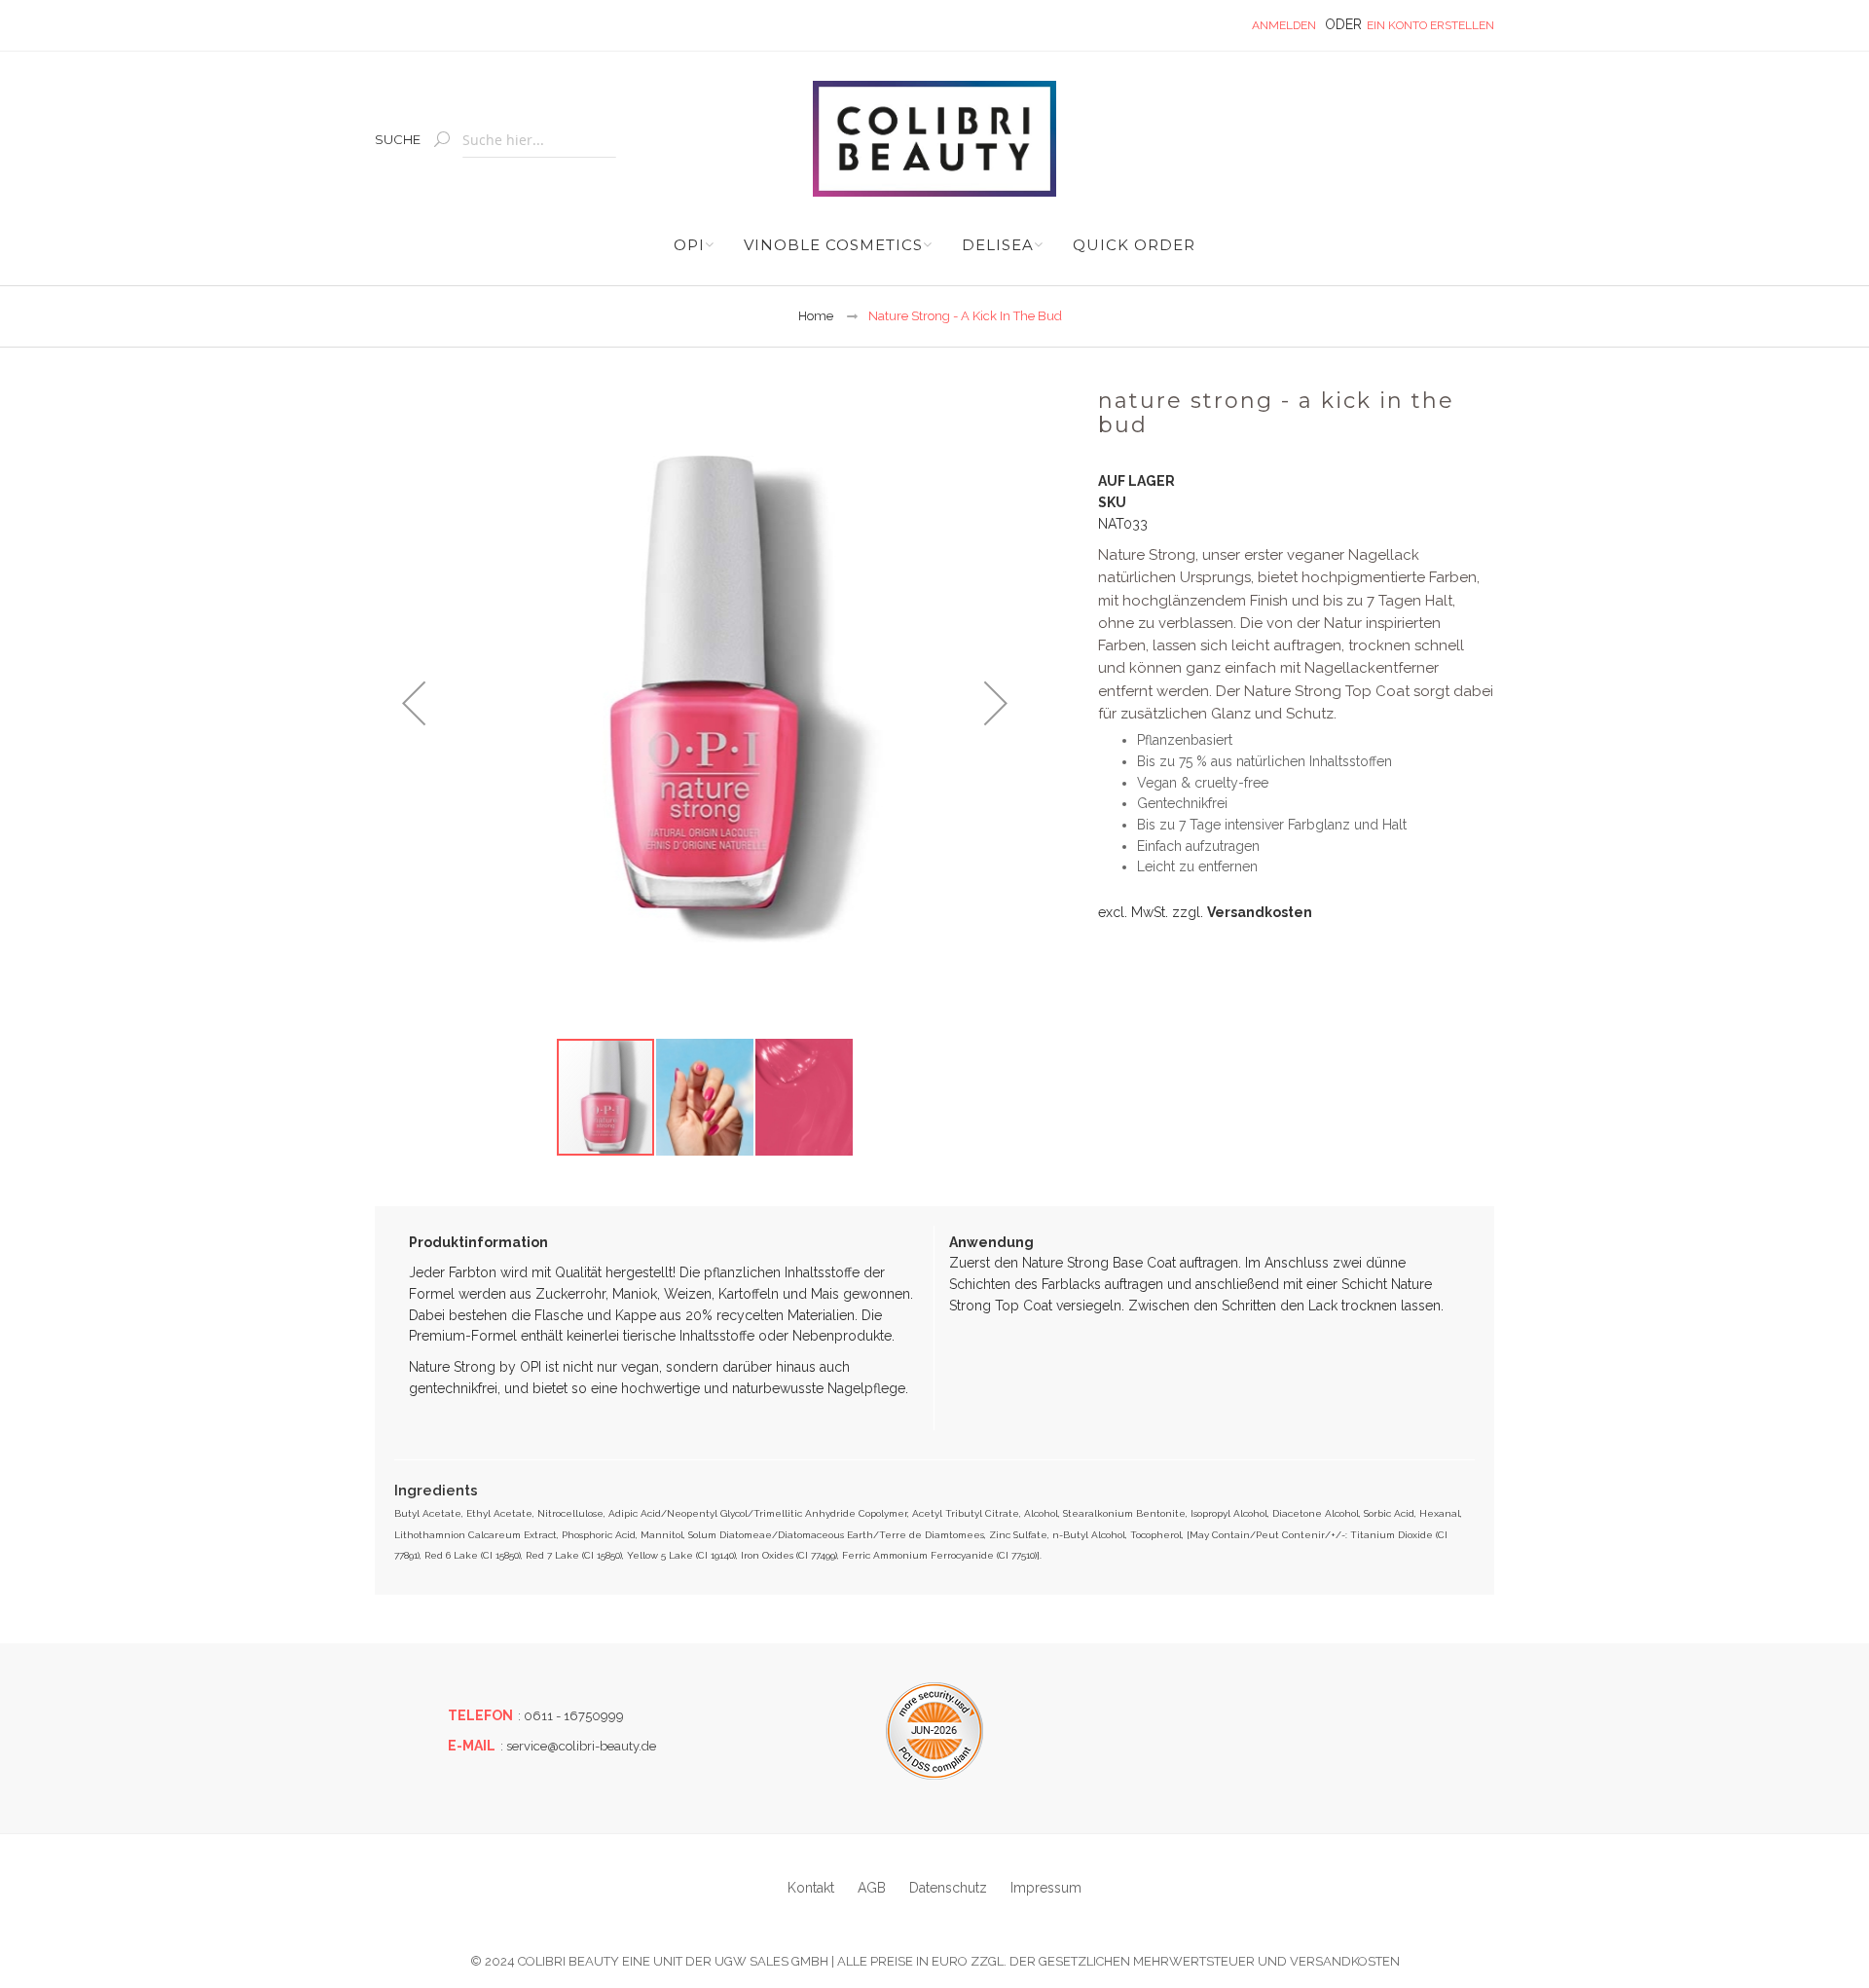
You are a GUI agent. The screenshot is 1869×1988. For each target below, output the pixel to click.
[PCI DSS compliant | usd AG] (934, 1731)
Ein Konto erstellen (1430, 25)
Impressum (1046, 1888)
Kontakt (811, 1888)
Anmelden (1284, 25)
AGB (872, 1888)
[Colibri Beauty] (934, 139)
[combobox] (539, 141)
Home (816, 316)
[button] (414, 703)
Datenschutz (948, 1888)
